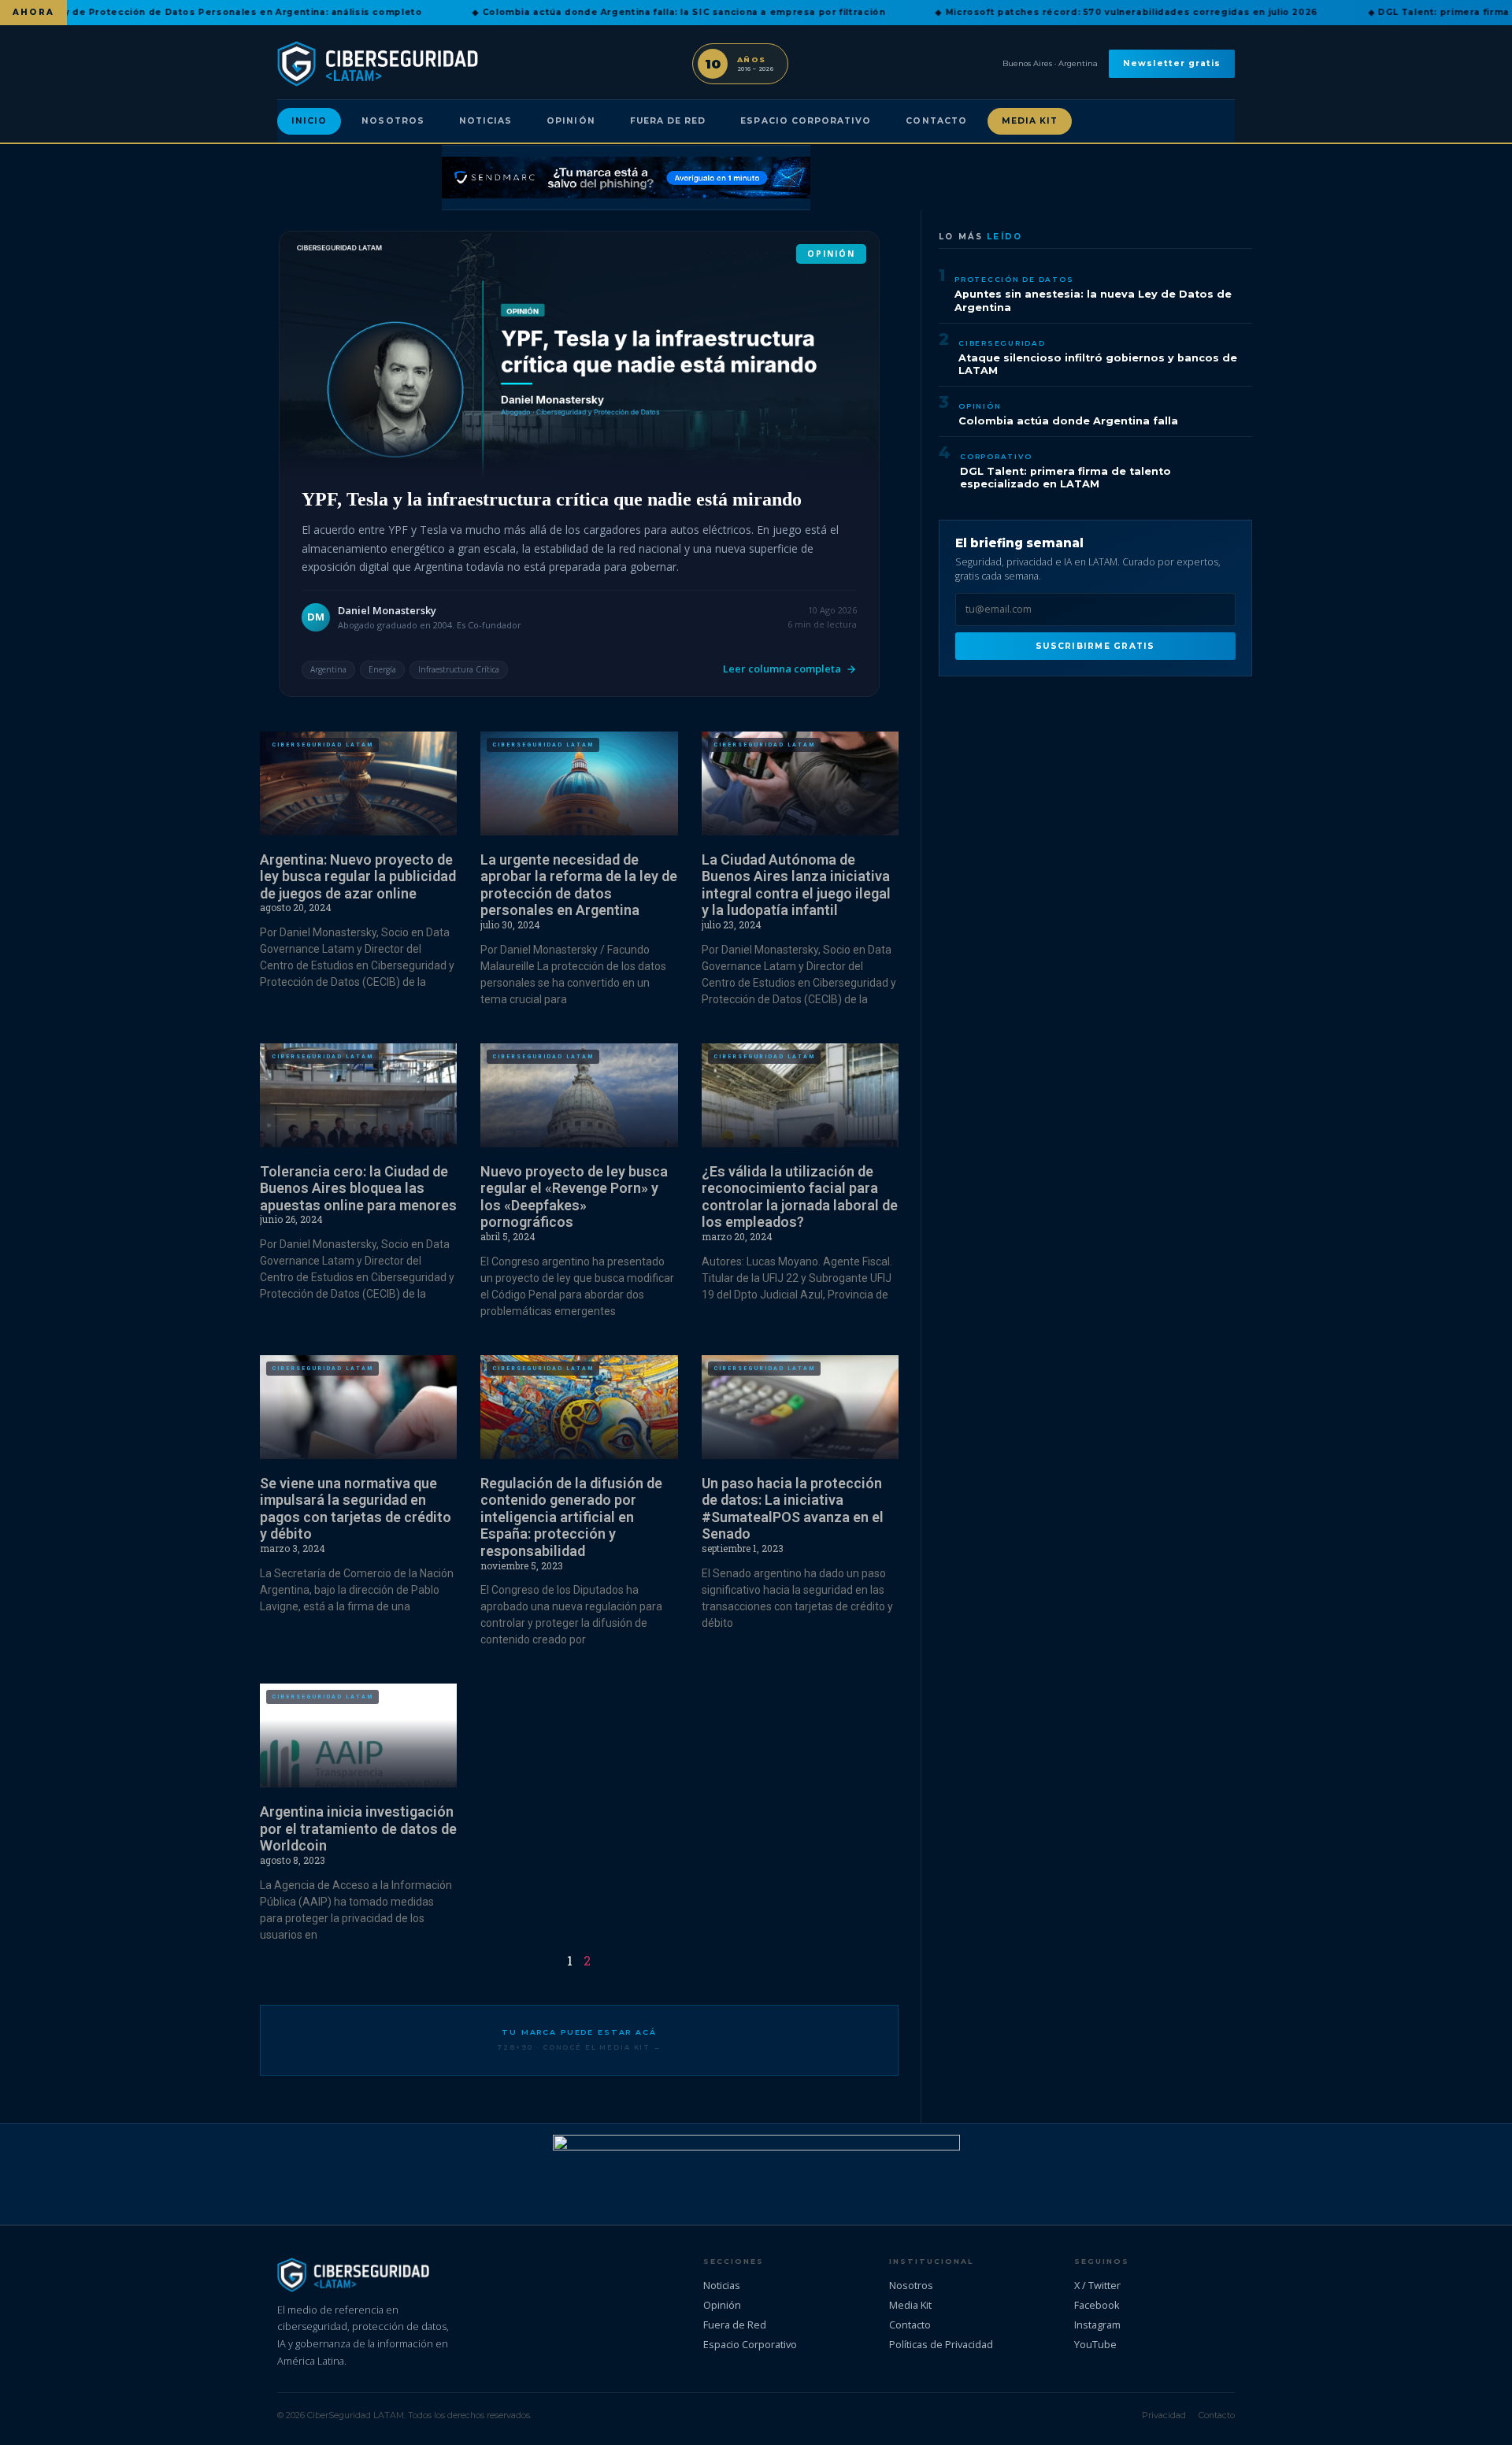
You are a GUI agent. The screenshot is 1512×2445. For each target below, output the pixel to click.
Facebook (1097, 2305)
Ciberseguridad (1002, 343)
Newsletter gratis (1172, 63)
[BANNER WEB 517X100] (756, 2174)
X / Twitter (1097, 2285)
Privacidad (1164, 2415)
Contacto (936, 121)
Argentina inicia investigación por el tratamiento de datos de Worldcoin (358, 1828)
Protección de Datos (1014, 279)
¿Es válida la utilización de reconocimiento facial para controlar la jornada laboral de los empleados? (800, 1197)
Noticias (485, 121)
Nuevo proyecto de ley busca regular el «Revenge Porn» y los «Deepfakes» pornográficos (574, 1197)
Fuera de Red (668, 121)
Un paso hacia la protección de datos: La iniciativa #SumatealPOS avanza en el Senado (793, 1509)
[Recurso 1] (626, 178)
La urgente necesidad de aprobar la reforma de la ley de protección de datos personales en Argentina (579, 885)
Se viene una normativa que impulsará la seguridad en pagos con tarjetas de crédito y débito (356, 1509)
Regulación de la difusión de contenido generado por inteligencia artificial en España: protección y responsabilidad (571, 1517)
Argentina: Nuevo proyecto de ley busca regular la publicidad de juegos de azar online (358, 876)
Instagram (1097, 2325)
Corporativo (996, 456)
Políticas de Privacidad (941, 2344)
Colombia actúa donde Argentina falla (1068, 421)
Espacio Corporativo (806, 121)
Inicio (309, 121)
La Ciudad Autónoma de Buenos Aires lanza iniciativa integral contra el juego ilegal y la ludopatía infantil (796, 885)
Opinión (571, 121)
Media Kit (1030, 121)
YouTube (1095, 2344)
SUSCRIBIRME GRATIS (1095, 646)
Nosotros (393, 121)
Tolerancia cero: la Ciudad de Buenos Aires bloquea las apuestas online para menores (358, 1188)
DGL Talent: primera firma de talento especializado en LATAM (1065, 478)
